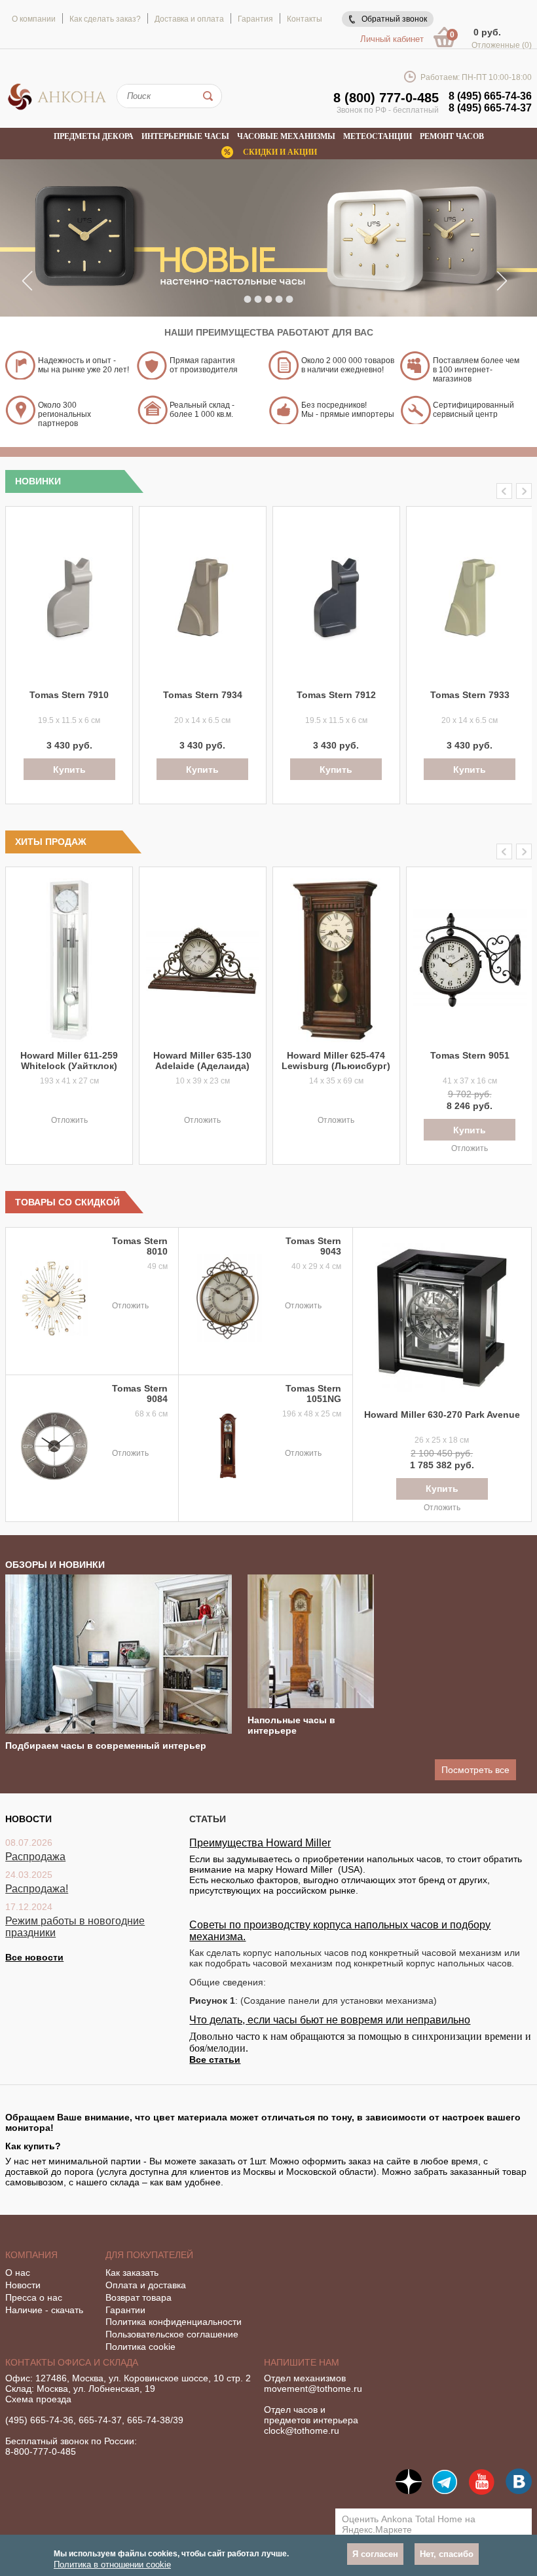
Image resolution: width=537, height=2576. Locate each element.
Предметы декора (94, 136)
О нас (18, 2273)
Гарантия (255, 19)
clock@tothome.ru (302, 2430)
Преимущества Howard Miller (260, 1843)
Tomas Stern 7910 (69, 695)
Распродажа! (37, 1889)
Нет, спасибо (447, 2554)
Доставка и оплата (189, 19)
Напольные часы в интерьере (291, 1725)
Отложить (69, 1120)
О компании (34, 19)
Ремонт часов (452, 136)
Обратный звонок (394, 19)
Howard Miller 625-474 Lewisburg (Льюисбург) (336, 1061)
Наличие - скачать (44, 2310)
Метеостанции (378, 136)
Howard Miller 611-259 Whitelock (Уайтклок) (69, 1061)
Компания (31, 2255)
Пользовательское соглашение (172, 2334)
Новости (23, 2285)
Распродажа (35, 1857)
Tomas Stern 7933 (470, 695)
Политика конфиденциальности (174, 2322)
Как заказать (132, 2273)
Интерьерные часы (185, 136)
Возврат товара (139, 2297)
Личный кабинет (392, 39)
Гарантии (125, 2310)
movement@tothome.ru (313, 2389)
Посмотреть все (475, 1770)
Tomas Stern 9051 (470, 1055)
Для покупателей (149, 2255)
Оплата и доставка (146, 2285)
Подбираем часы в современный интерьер (106, 1746)
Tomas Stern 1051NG (313, 1394)
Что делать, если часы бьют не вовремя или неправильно (330, 2020)
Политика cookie (140, 2347)
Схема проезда (38, 2399)
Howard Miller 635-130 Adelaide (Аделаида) (202, 1061)
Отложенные (502, 45)
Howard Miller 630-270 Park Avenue (442, 1415)
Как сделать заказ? (105, 19)
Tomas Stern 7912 (336, 695)
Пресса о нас (34, 2297)
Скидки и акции (280, 152)
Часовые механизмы (286, 136)
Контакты (305, 19)
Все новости (34, 1957)
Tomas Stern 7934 (203, 695)
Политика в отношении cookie (112, 2565)
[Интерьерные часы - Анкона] (57, 107)
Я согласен (375, 2554)
